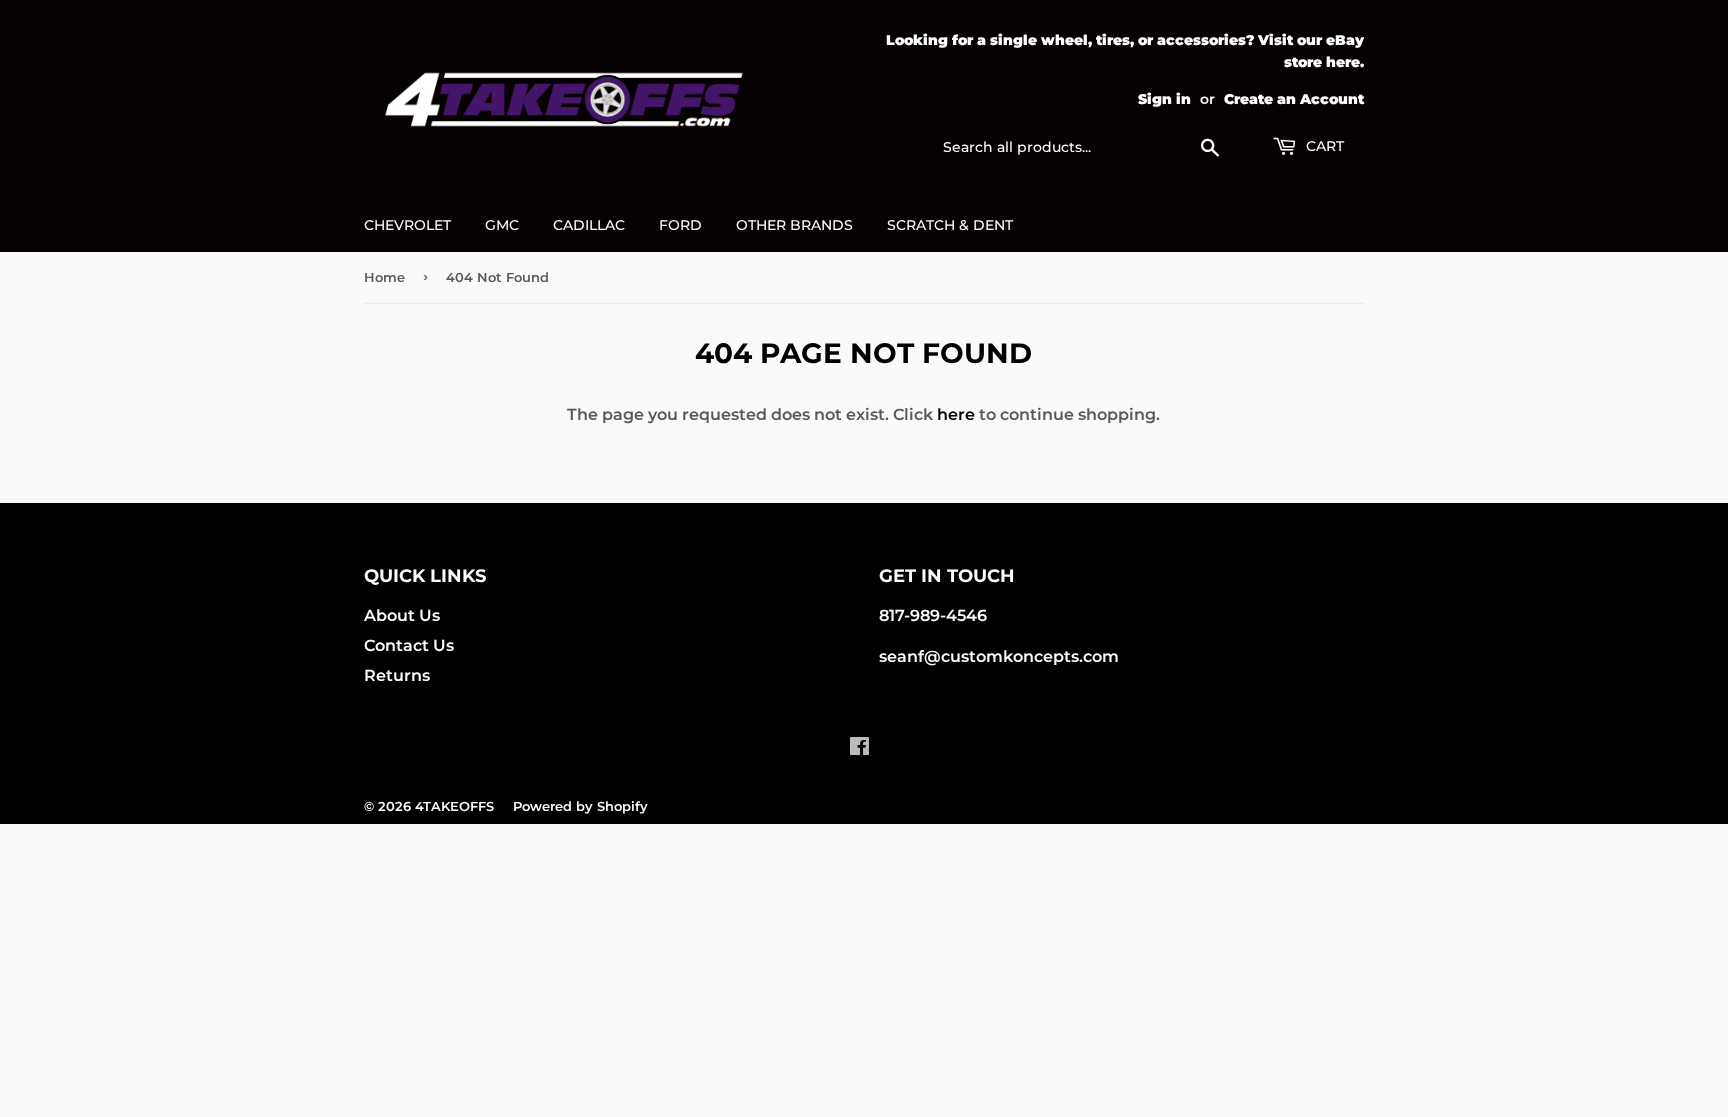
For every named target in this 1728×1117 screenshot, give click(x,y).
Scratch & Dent (950, 225)
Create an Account (1294, 99)
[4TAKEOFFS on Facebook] (859, 748)
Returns (397, 675)
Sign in (1164, 99)
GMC (502, 225)
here (956, 414)
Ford (680, 225)
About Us (402, 615)
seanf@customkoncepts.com (999, 656)
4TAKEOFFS (454, 806)
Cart (1323, 146)
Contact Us (409, 645)
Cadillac (589, 225)
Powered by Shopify (580, 806)
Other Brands (794, 225)
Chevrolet (407, 225)
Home (384, 277)
